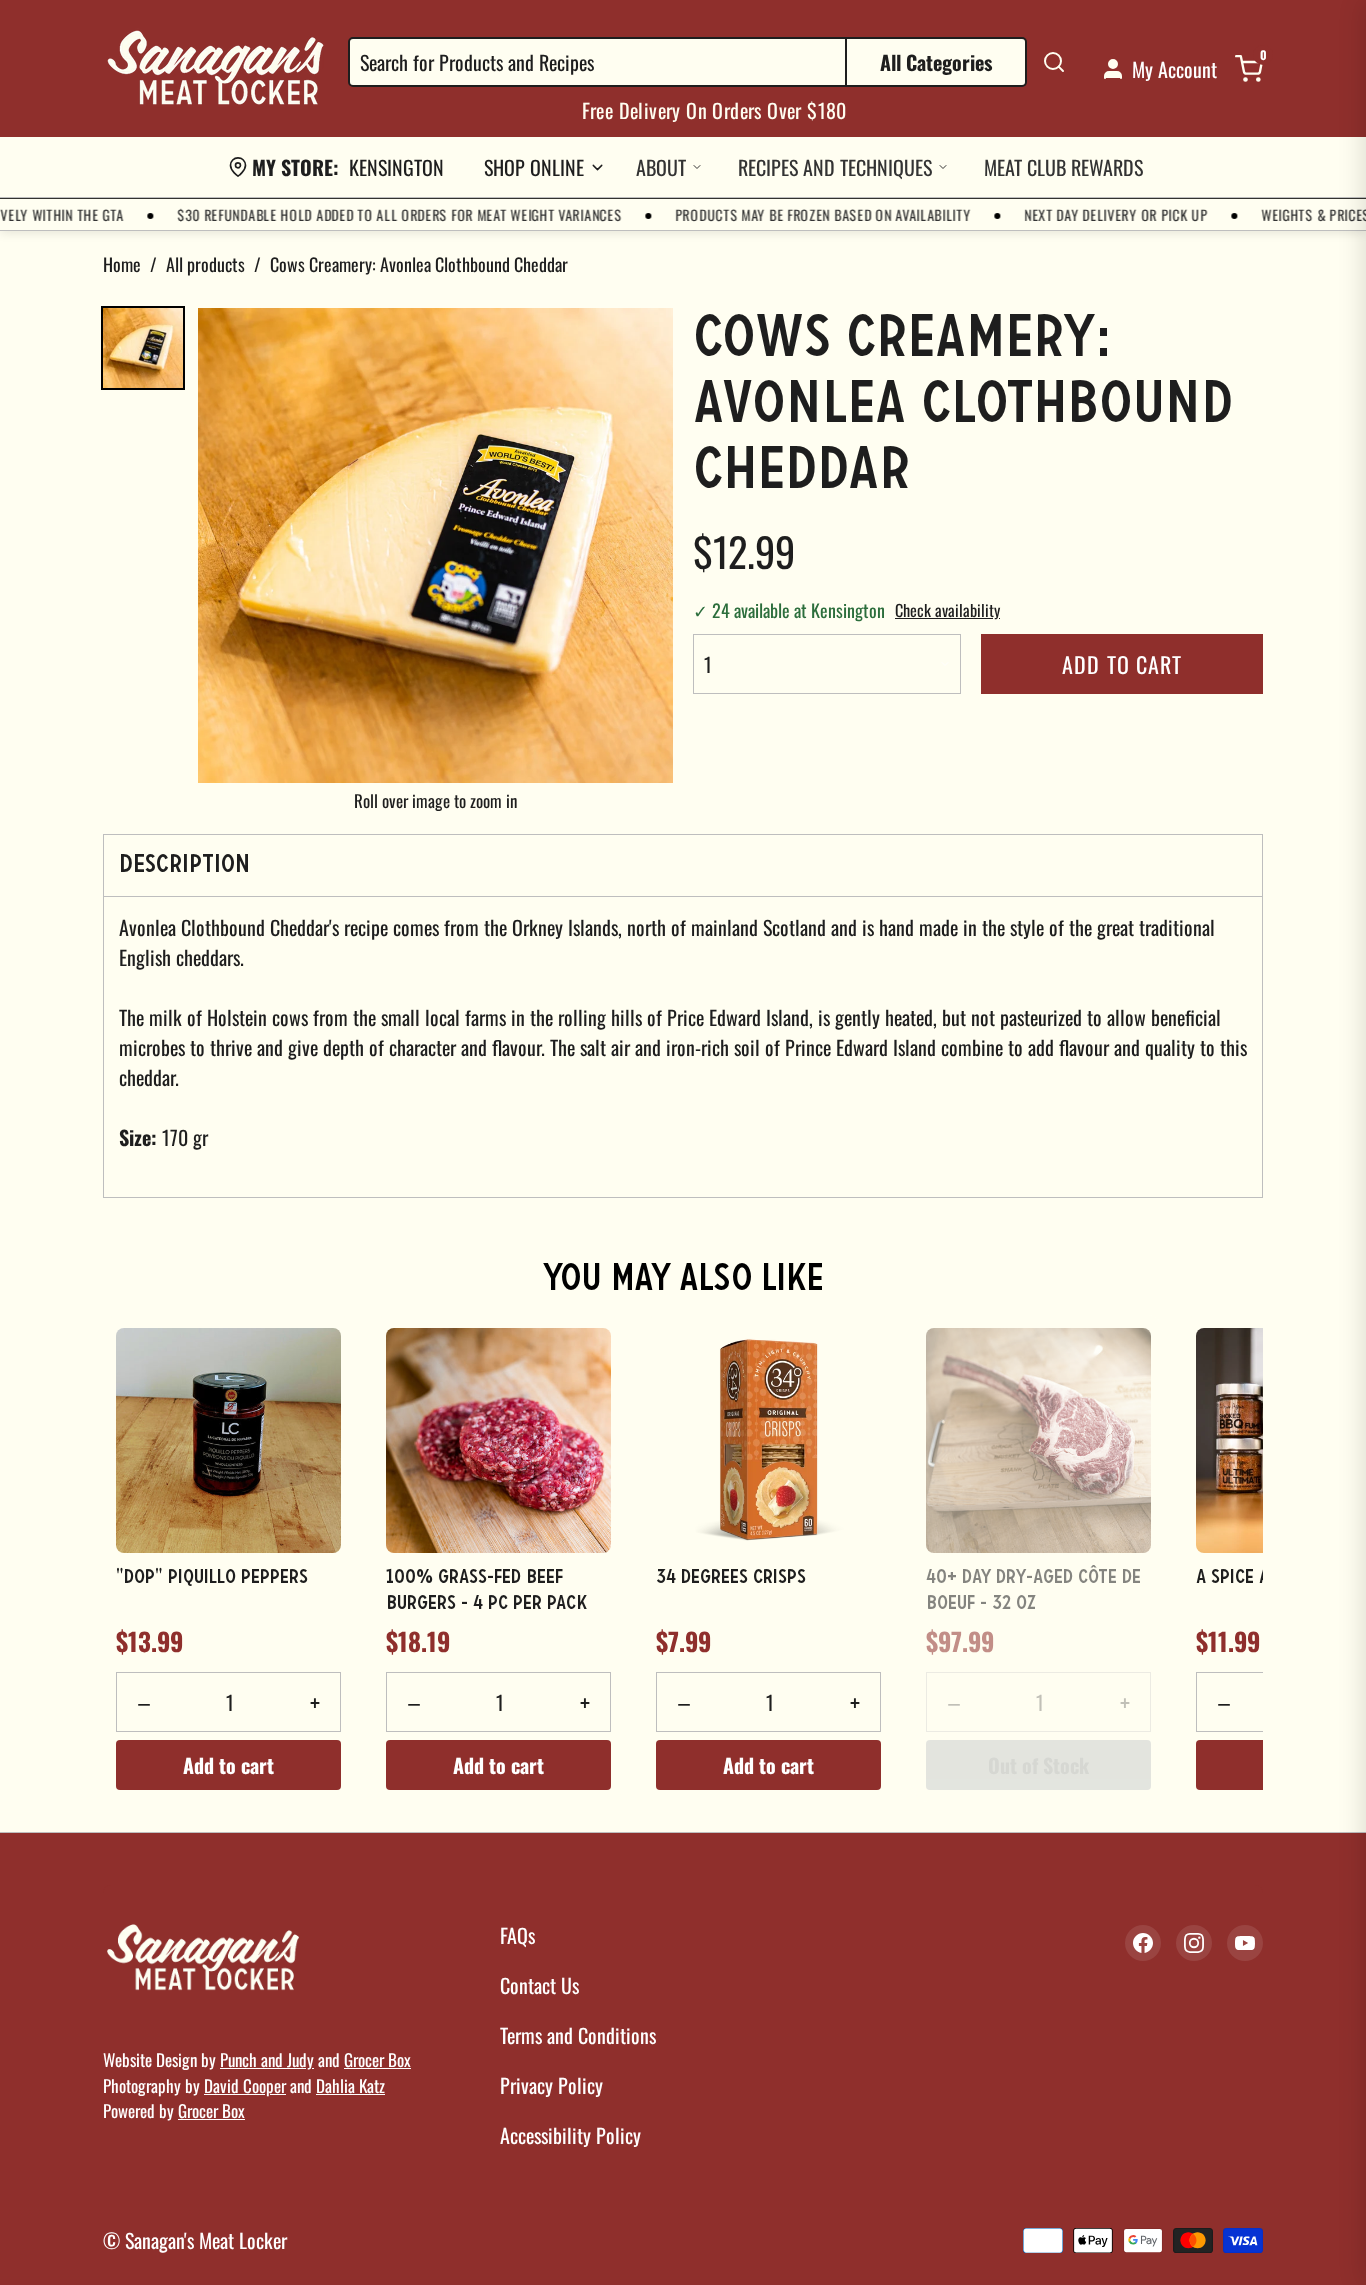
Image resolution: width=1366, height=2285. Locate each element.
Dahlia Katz (350, 2085)
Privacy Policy (551, 2085)
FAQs (517, 1935)
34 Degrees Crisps (731, 1578)
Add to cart (1122, 664)
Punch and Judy (267, 2059)
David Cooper (245, 2085)
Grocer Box (377, 2059)
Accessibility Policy (570, 2135)
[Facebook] (1143, 1943)
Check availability (947, 610)
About (661, 167)
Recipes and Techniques (835, 167)
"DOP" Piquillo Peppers (212, 1578)
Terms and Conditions (578, 2035)
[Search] (1054, 62)
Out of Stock (1038, 1765)
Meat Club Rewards (1063, 167)
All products (205, 264)
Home (122, 264)
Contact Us (539, 1985)
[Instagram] (1194, 1943)
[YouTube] (1245, 1943)
